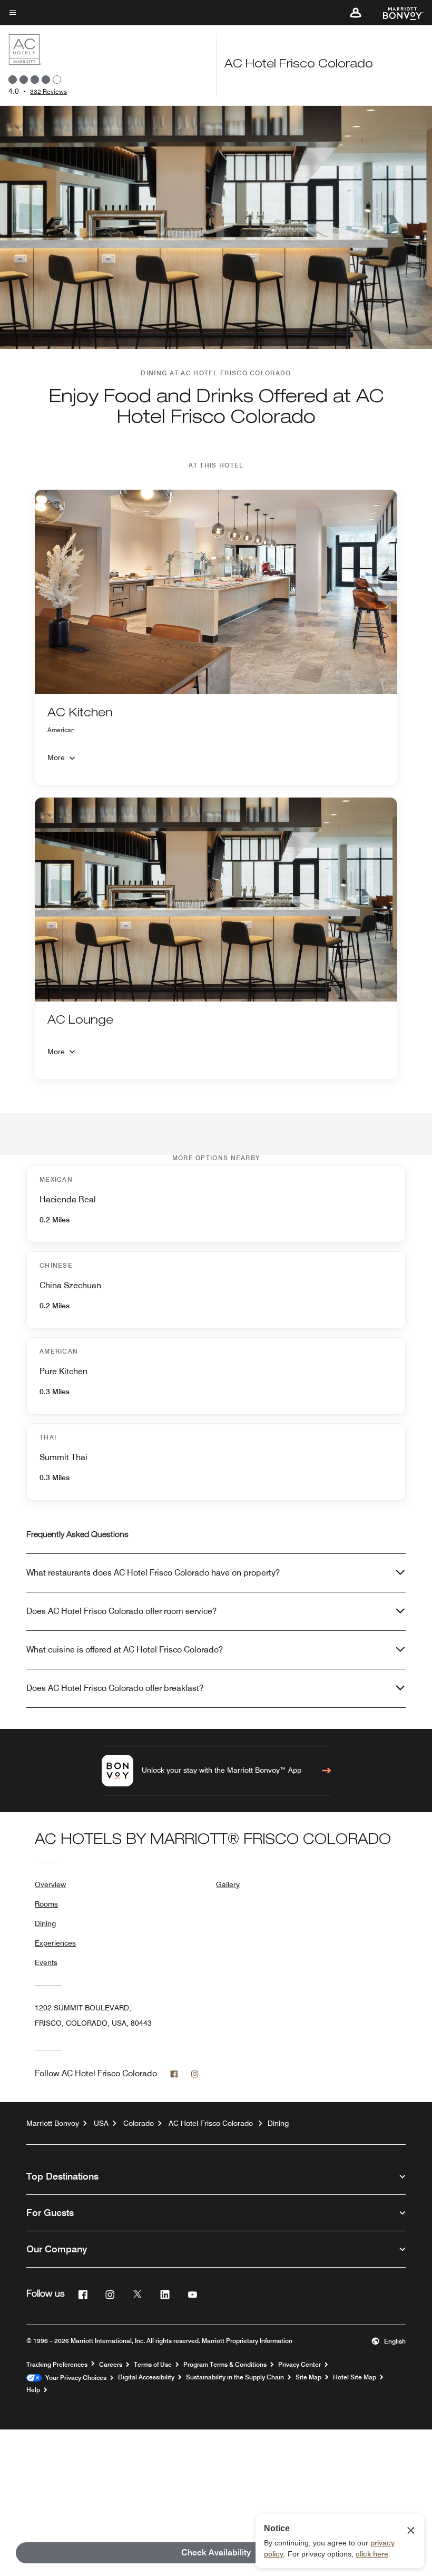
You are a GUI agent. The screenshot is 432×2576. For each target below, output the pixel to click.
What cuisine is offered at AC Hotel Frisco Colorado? (125, 1650)
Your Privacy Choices (74, 2378)
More (56, 757)
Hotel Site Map (355, 2377)
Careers (111, 2365)
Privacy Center (300, 2365)
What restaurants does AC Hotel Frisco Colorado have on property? (153, 1573)
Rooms (46, 1904)
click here (372, 2554)
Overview (50, 1884)
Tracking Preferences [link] (57, 2365)
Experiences (55, 1943)
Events (46, 1962)
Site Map (308, 2377)
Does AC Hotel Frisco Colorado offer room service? (121, 1611)
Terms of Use (153, 2365)
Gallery (228, 1884)
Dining (45, 1923)
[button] (356, 13)
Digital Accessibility (146, 2377)
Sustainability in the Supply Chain (235, 2377)
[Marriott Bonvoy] (397, 13)
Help (33, 2390)
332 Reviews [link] (48, 91)
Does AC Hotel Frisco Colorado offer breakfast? (115, 1688)
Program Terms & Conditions (225, 2365)
